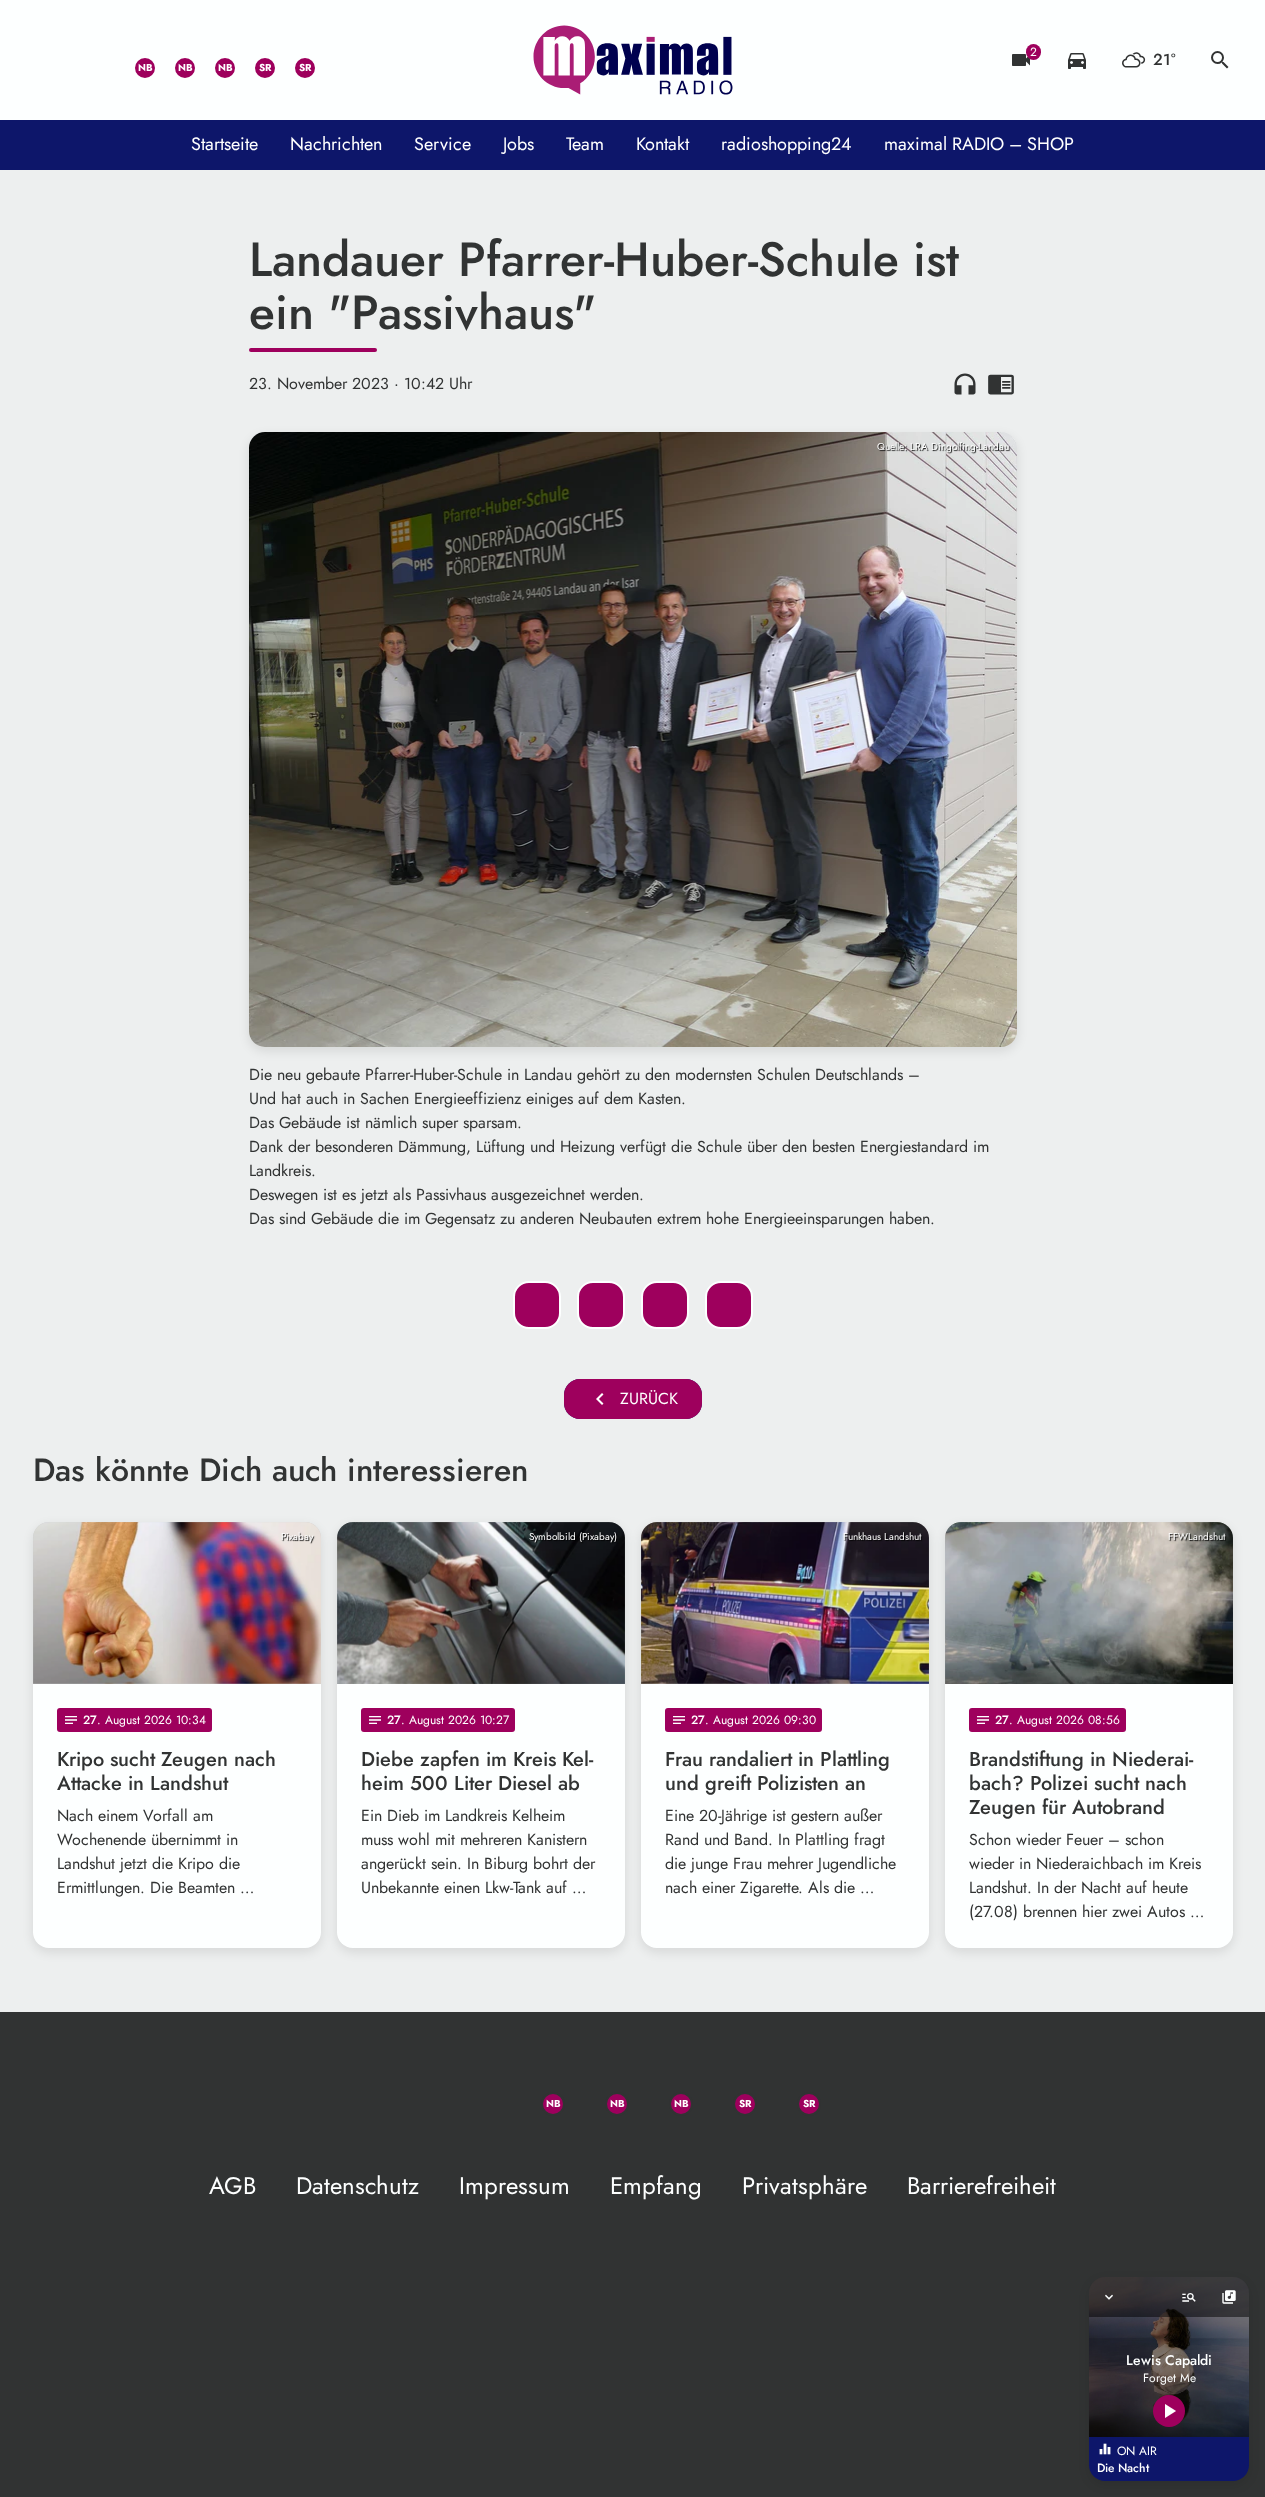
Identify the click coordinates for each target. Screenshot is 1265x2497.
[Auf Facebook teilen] (537, 1305)
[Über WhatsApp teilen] (665, 1305)
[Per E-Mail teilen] (729, 1305)
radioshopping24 (786, 144)
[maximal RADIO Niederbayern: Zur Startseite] (633, 60)
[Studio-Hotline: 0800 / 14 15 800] (93, 60)
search (1220, 60)
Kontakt (662, 144)
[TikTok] (333, 60)
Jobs (518, 144)
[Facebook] (173, 60)
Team (585, 144)
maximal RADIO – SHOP (979, 144)
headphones (965, 384)
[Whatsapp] (133, 60)
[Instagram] (213, 60)
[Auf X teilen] (601, 1305)
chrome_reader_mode (1001, 384)
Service (442, 144)
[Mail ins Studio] (53, 60)
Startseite (224, 144)
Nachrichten (336, 144)
